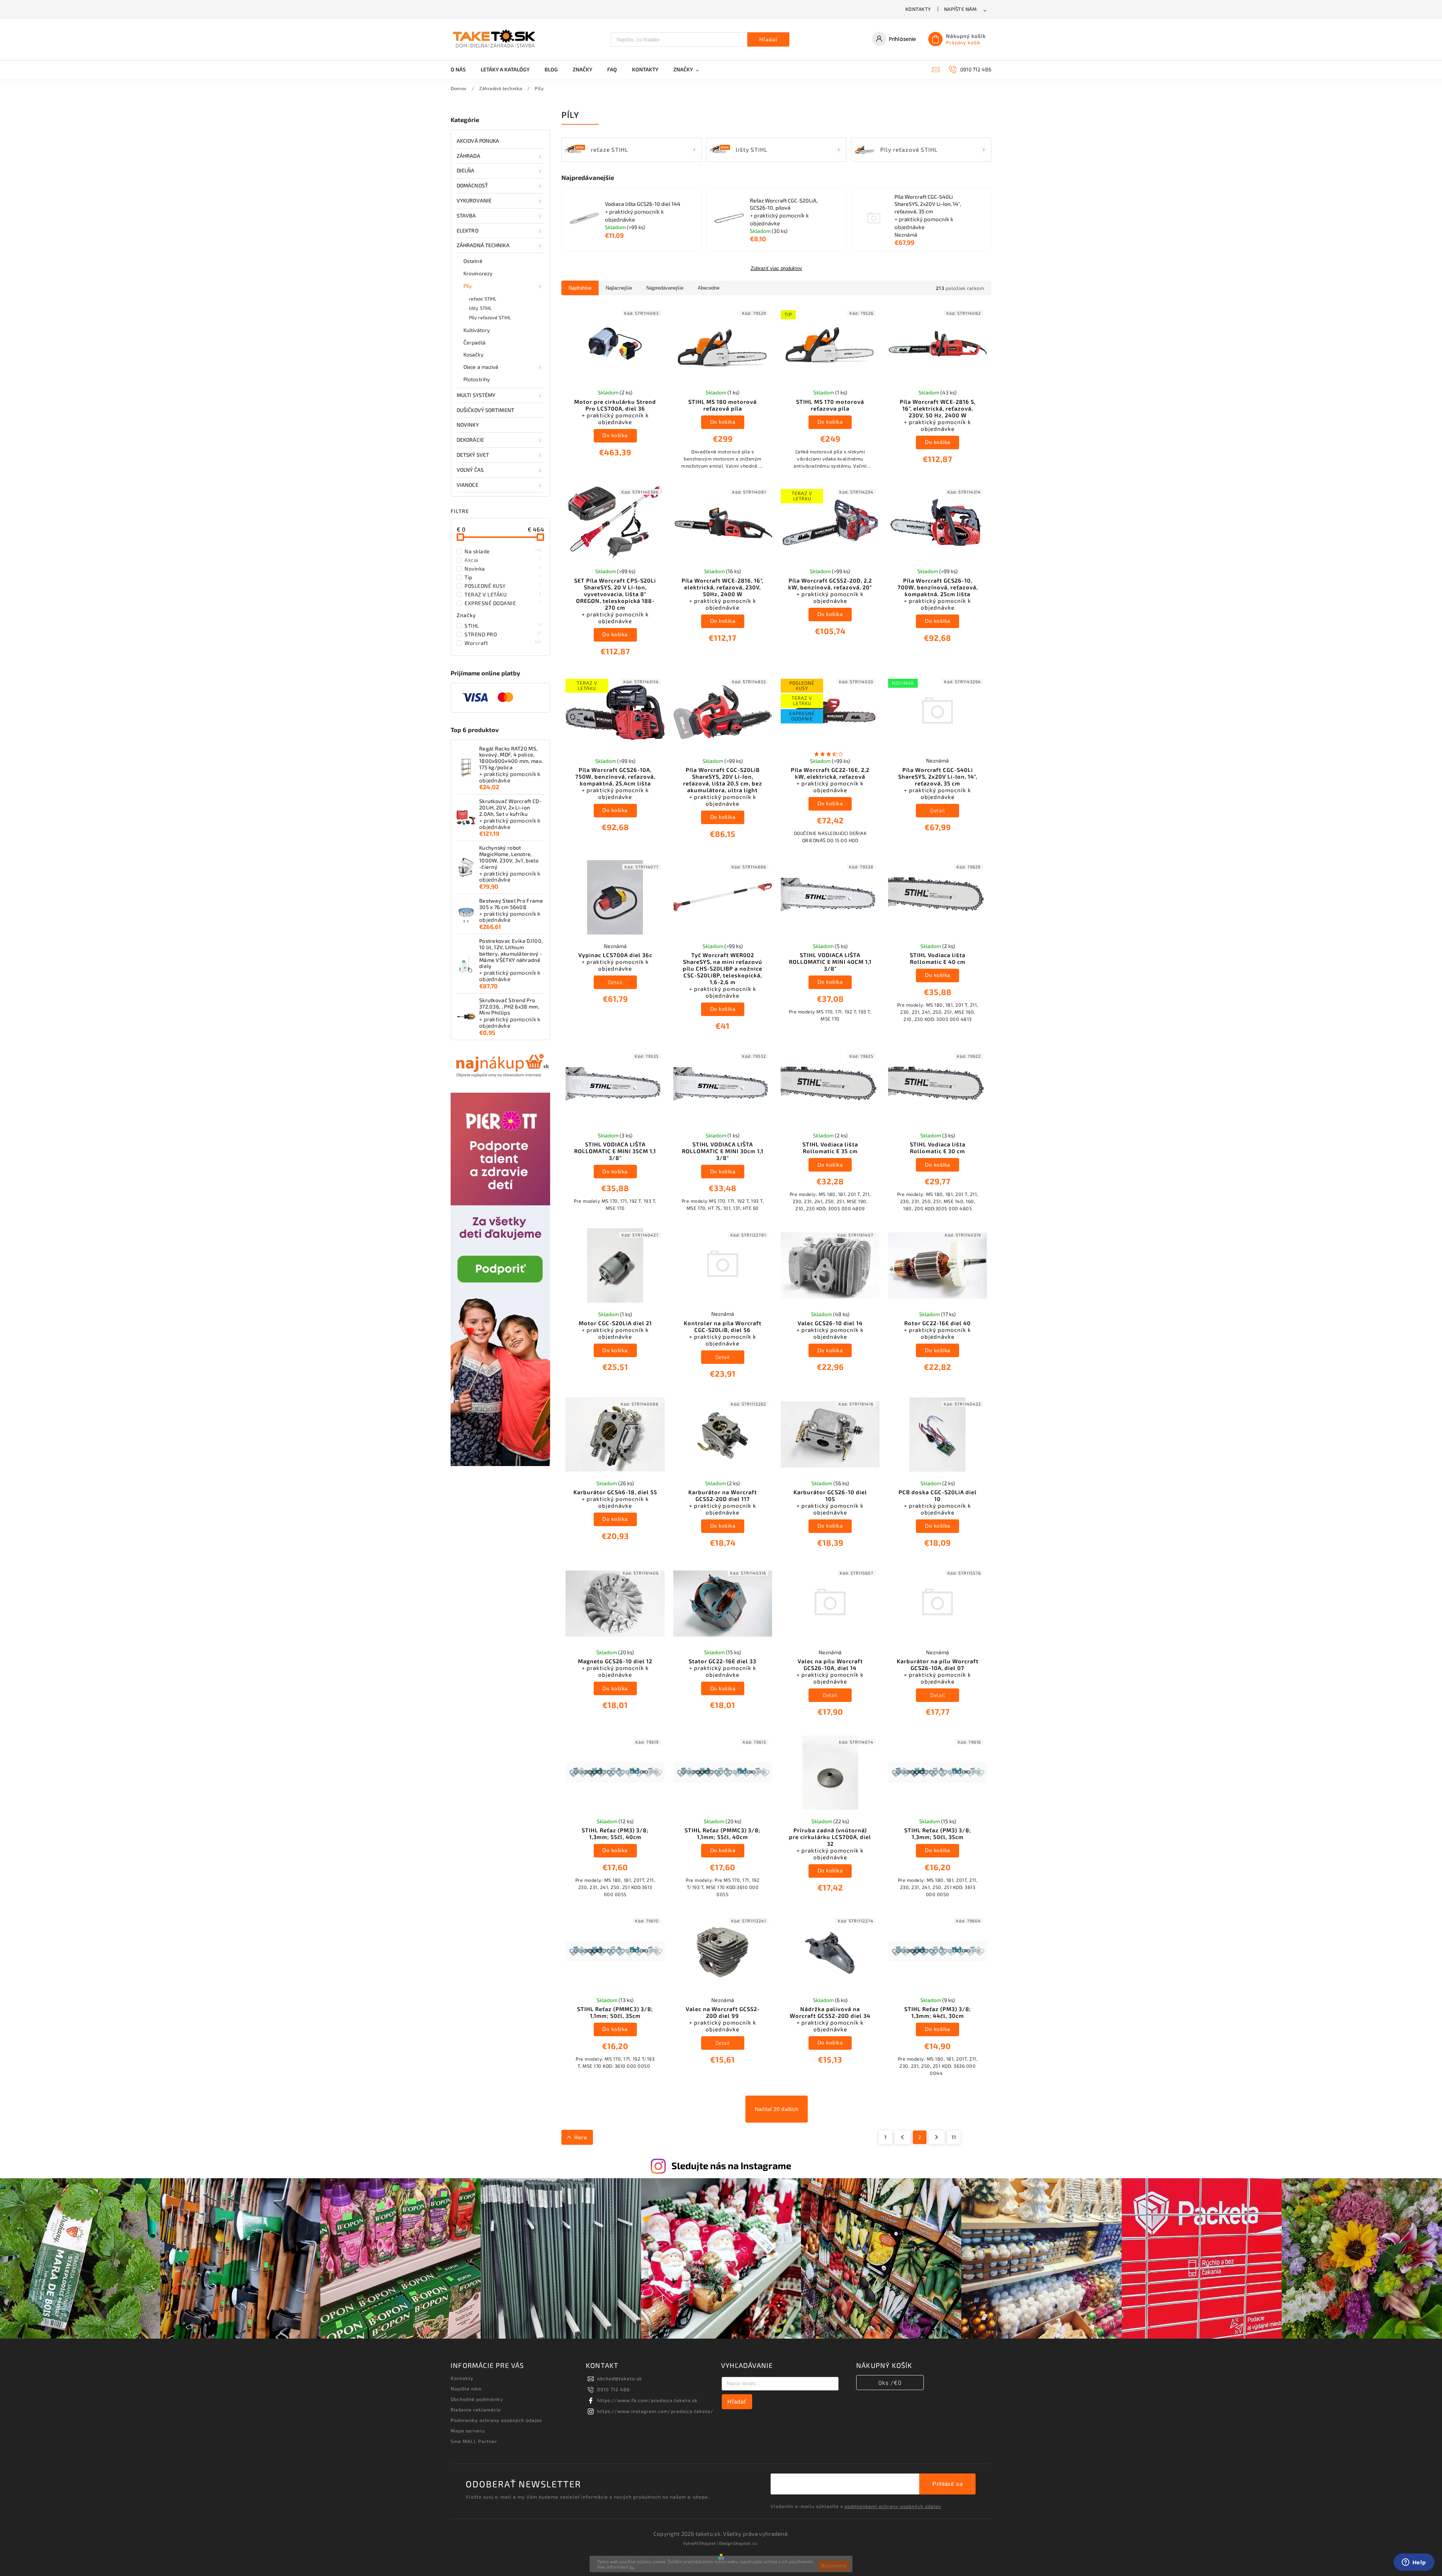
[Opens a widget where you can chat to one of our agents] (1414, 2563)
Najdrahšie (580, 288)
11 (954, 2137)
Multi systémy (476, 395)
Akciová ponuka (478, 141)
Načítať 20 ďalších (777, 2109)
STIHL (503, 625)
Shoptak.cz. (746, 2543)
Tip (503, 577)
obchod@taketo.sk (620, 2378)
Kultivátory (477, 330)
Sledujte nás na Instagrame (731, 2165)
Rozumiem (834, 2566)
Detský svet (473, 455)
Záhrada (468, 156)
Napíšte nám (960, 9)
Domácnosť (472, 185)
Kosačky (473, 354)
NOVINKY (468, 425)
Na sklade (503, 551)
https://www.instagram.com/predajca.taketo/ (655, 2411)
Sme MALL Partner (474, 2441)
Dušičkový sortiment (485, 410)
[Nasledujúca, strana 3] (937, 2137)
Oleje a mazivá (481, 367)
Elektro (468, 230)
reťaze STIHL (483, 299)
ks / (890, 2383)
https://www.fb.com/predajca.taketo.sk (647, 2400)
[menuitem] (462, 69)
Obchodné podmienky (477, 2399)
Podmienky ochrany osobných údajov (496, 2420)
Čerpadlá (474, 342)
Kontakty (918, 9)
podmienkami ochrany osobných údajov (893, 2506)
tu (632, 2567)
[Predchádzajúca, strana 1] (903, 2137)
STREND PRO (503, 634)
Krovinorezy (478, 273)
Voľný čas (470, 470)
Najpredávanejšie (665, 288)
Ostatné (473, 261)
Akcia (503, 560)
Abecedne (709, 288)
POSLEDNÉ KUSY (503, 586)
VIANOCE (468, 485)
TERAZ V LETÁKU (503, 594)
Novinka (503, 568)
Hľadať (769, 39)
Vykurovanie (474, 200)
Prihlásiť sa (947, 2484)
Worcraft (503, 643)
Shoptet (708, 2543)
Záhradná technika (483, 245)
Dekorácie (470, 440)
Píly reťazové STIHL (490, 317)
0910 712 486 (613, 2389)
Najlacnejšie (619, 288)
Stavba (466, 215)
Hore (581, 2137)
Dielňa (466, 170)
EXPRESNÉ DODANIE (503, 603)
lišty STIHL (480, 308)
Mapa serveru (468, 2431)
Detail (937, 810)
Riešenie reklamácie (476, 2410)
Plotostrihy (477, 379)
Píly (468, 286)
